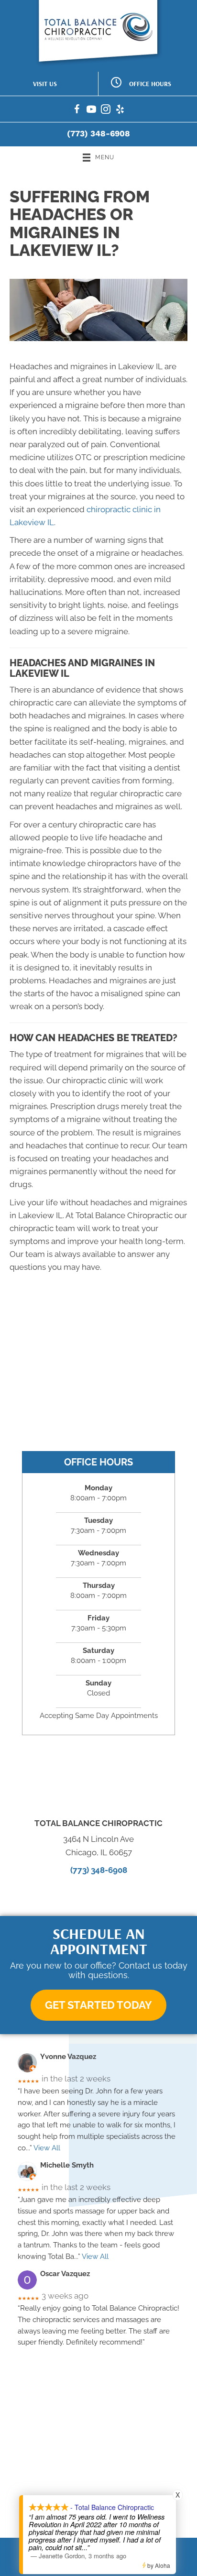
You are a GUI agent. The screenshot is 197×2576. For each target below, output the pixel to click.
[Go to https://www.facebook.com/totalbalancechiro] (77, 111)
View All (47, 2148)
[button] (98, 2005)
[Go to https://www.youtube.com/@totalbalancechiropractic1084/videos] (91, 111)
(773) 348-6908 (98, 133)
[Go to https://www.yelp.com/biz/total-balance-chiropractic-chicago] (120, 111)
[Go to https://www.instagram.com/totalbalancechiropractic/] (106, 111)
